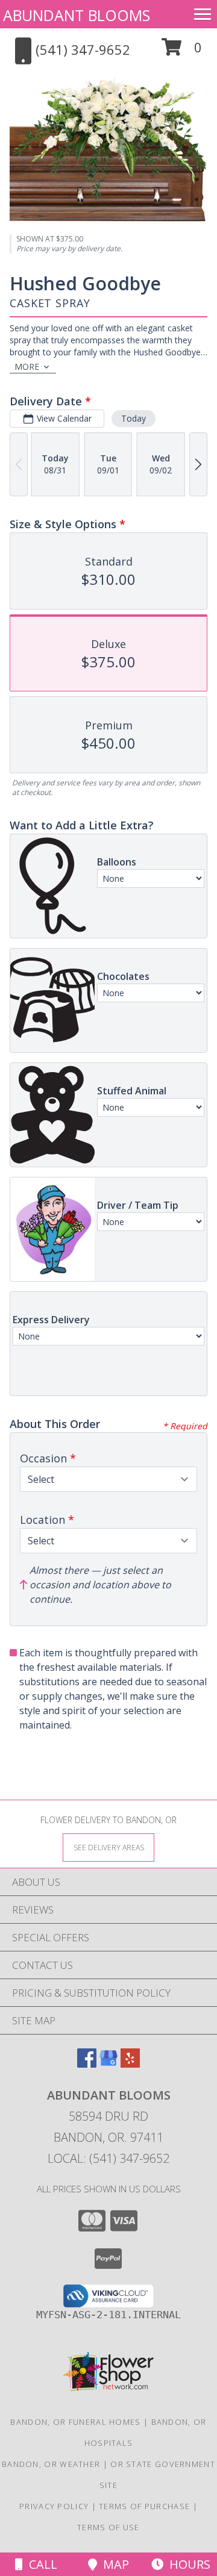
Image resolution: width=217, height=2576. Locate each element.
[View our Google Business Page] (108, 2064)
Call (40, 2564)
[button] (182, 51)
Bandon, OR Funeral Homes (75, 2422)
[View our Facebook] (87, 2064)
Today (134, 418)
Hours (187, 2564)
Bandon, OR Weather (51, 2464)
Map (113, 2564)
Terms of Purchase (144, 2506)
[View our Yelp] (130, 2064)
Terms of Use (108, 2527)
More (27, 366)
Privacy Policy (54, 2506)
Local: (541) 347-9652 (108, 2158)
